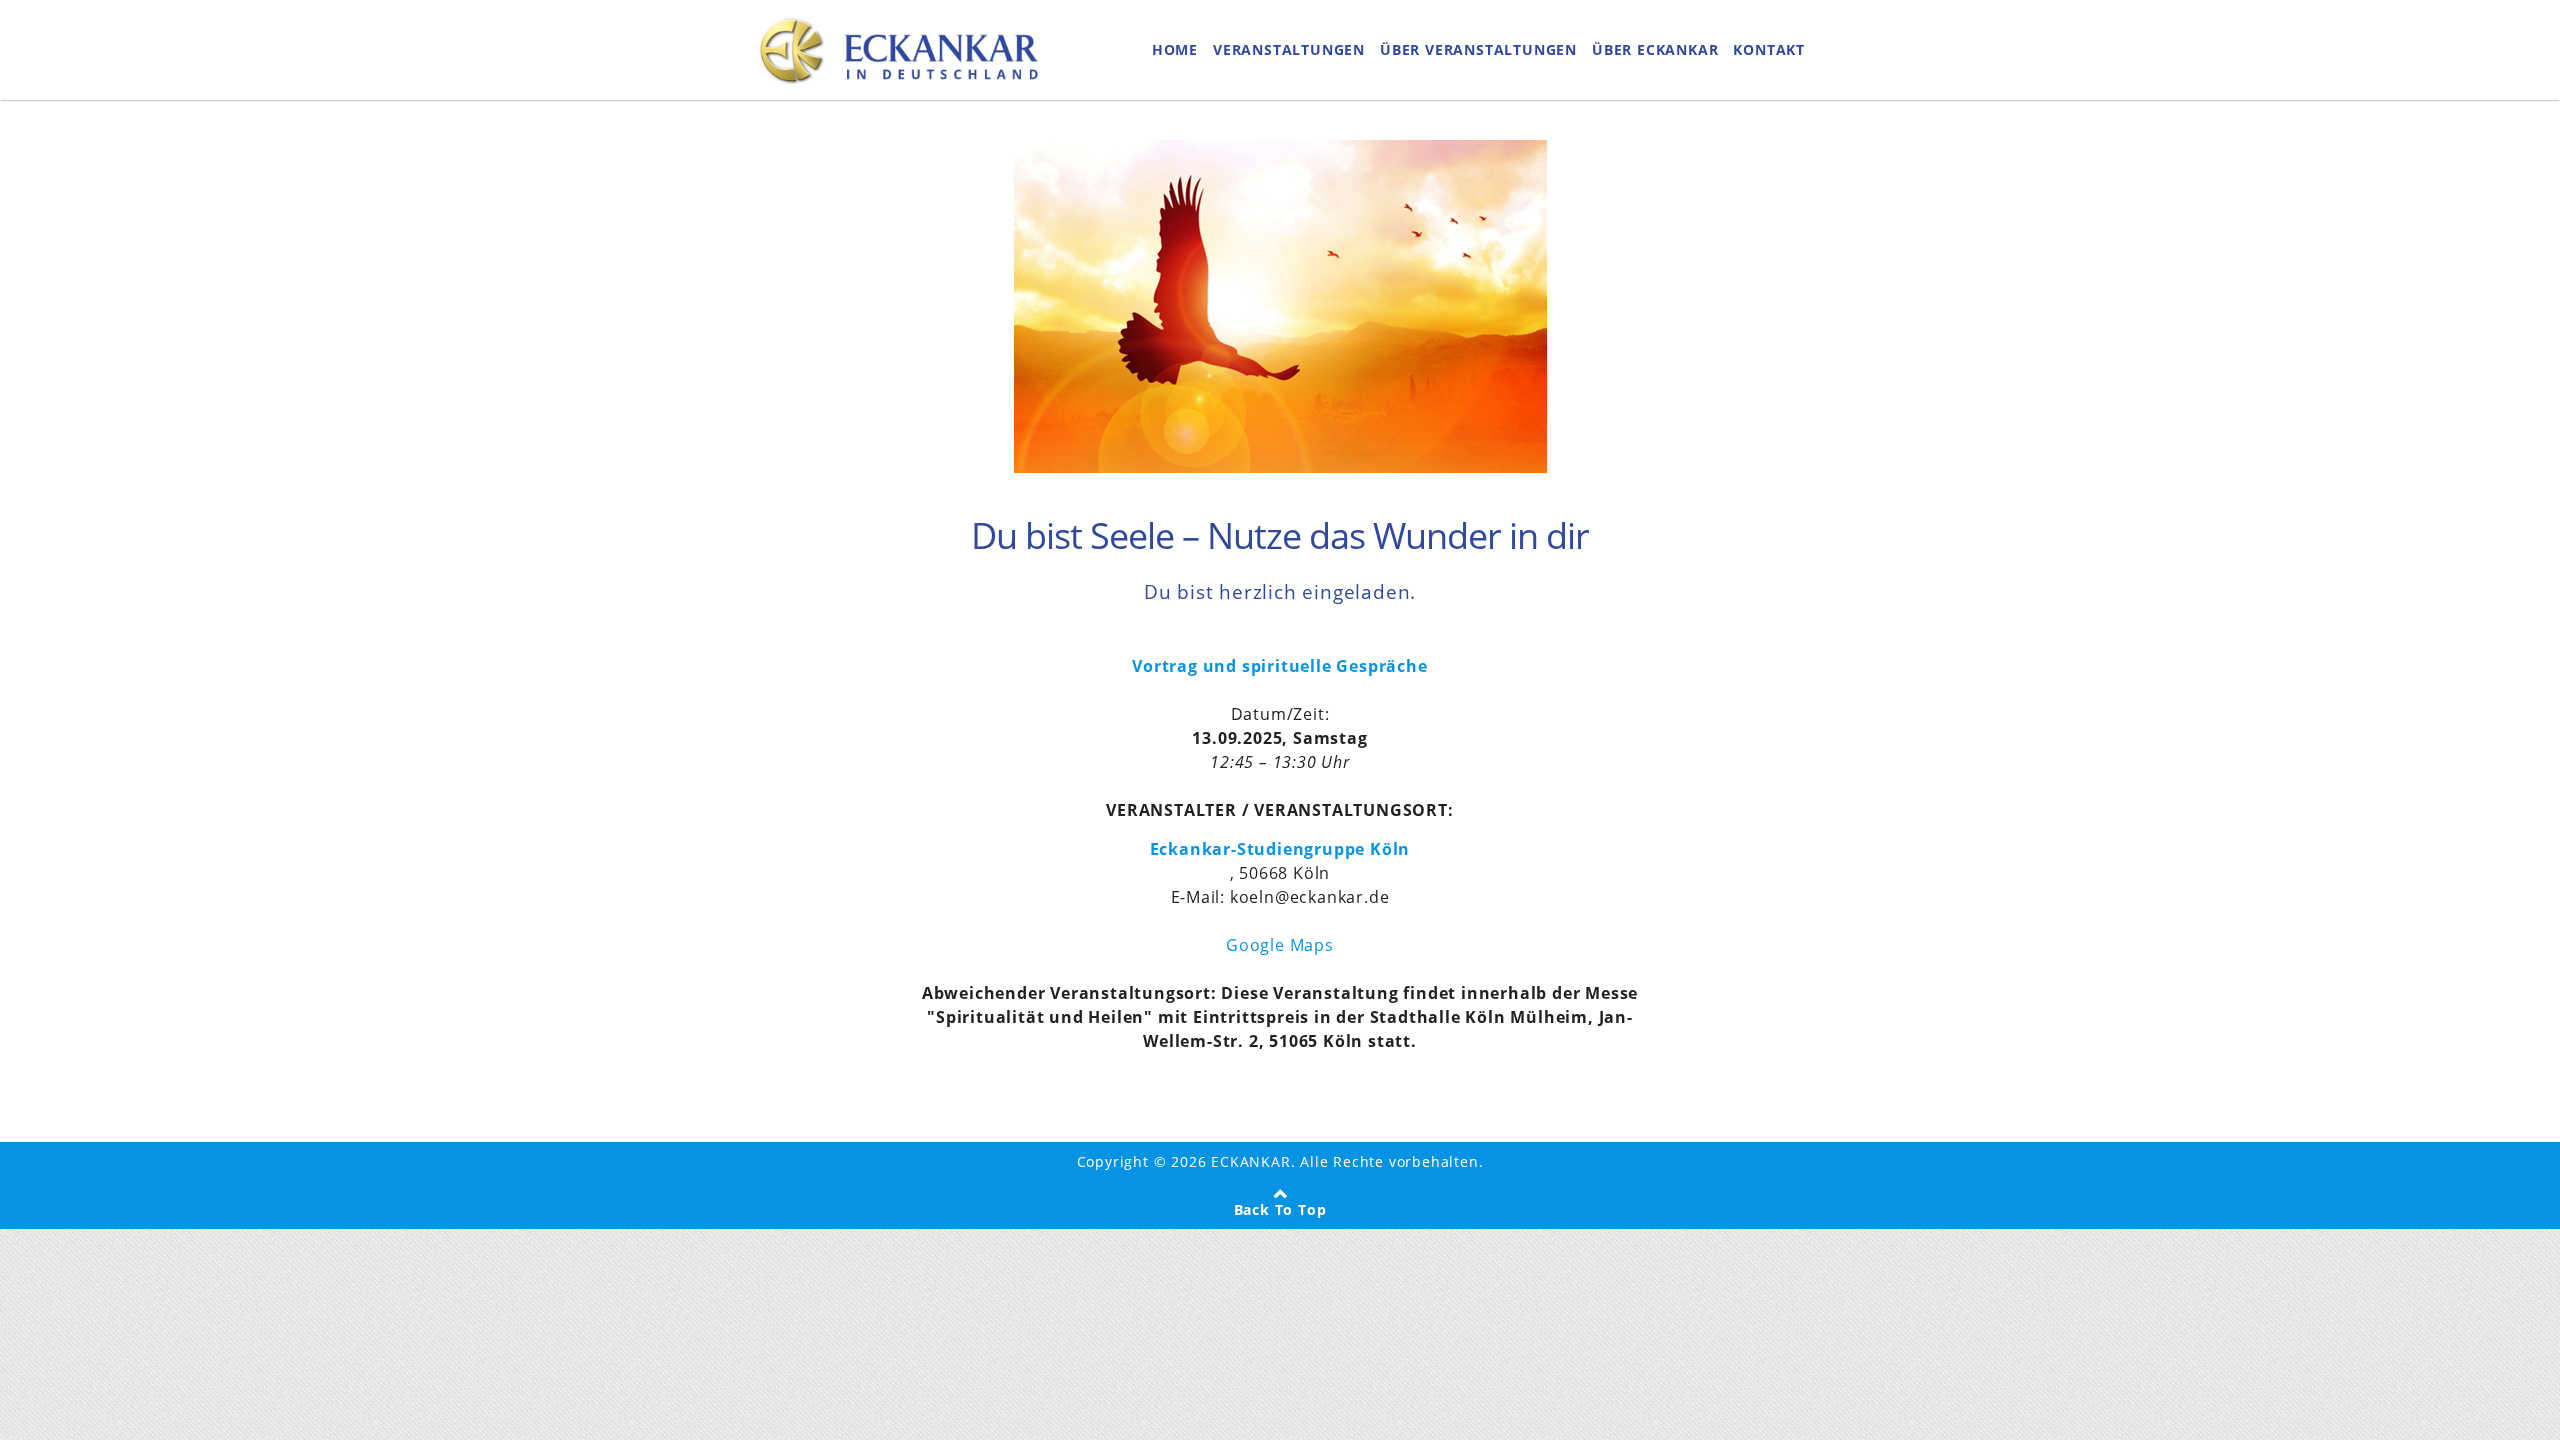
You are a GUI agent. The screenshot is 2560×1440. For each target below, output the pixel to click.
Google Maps (1280, 945)
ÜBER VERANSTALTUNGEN (1478, 49)
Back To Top (1280, 1209)
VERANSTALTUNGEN (1289, 49)
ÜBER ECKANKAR (1655, 49)
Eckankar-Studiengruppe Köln (1280, 849)
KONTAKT (1769, 49)
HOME (1175, 49)
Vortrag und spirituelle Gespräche (1279, 666)
